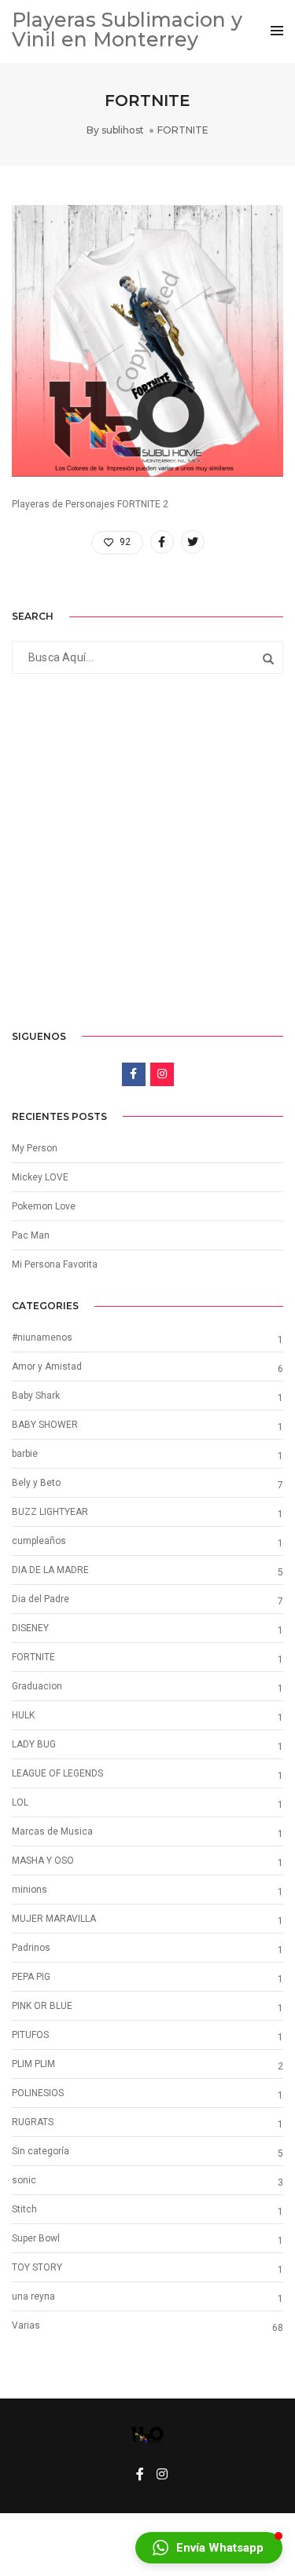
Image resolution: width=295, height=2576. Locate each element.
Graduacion (37, 1686)
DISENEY (30, 1628)
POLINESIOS (38, 2093)
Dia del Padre (41, 1599)
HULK (23, 1715)
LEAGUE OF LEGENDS (57, 1773)
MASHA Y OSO (43, 1861)
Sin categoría (41, 2151)
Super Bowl (36, 2238)
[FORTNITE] (162, 542)
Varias (26, 2325)
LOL (20, 1802)
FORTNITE (183, 130)
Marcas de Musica (52, 1831)
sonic (24, 2180)
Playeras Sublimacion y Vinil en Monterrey (127, 29)
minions (29, 1890)
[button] (209, 2548)
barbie (25, 1454)
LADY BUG (34, 1744)
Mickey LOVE (40, 1177)
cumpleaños (39, 1541)
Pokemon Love (44, 1206)
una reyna (33, 2296)
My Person (35, 1148)
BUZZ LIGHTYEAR (50, 1512)
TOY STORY (37, 2267)
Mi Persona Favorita (55, 1264)
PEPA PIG (31, 1977)
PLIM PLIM (33, 2064)
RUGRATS (33, 2122)
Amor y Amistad (47, 1367)
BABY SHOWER (45, 1425)
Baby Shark (36, 1396)
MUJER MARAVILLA (54, 1919)
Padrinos (31, 1948)
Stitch (24, 2209)
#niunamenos (42, 1337)
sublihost (123, 130)
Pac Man (31, 1235)
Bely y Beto (36, 1483)
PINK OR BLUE (42, 2006)
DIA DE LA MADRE (50, 1570)
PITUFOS (30, 2035)
